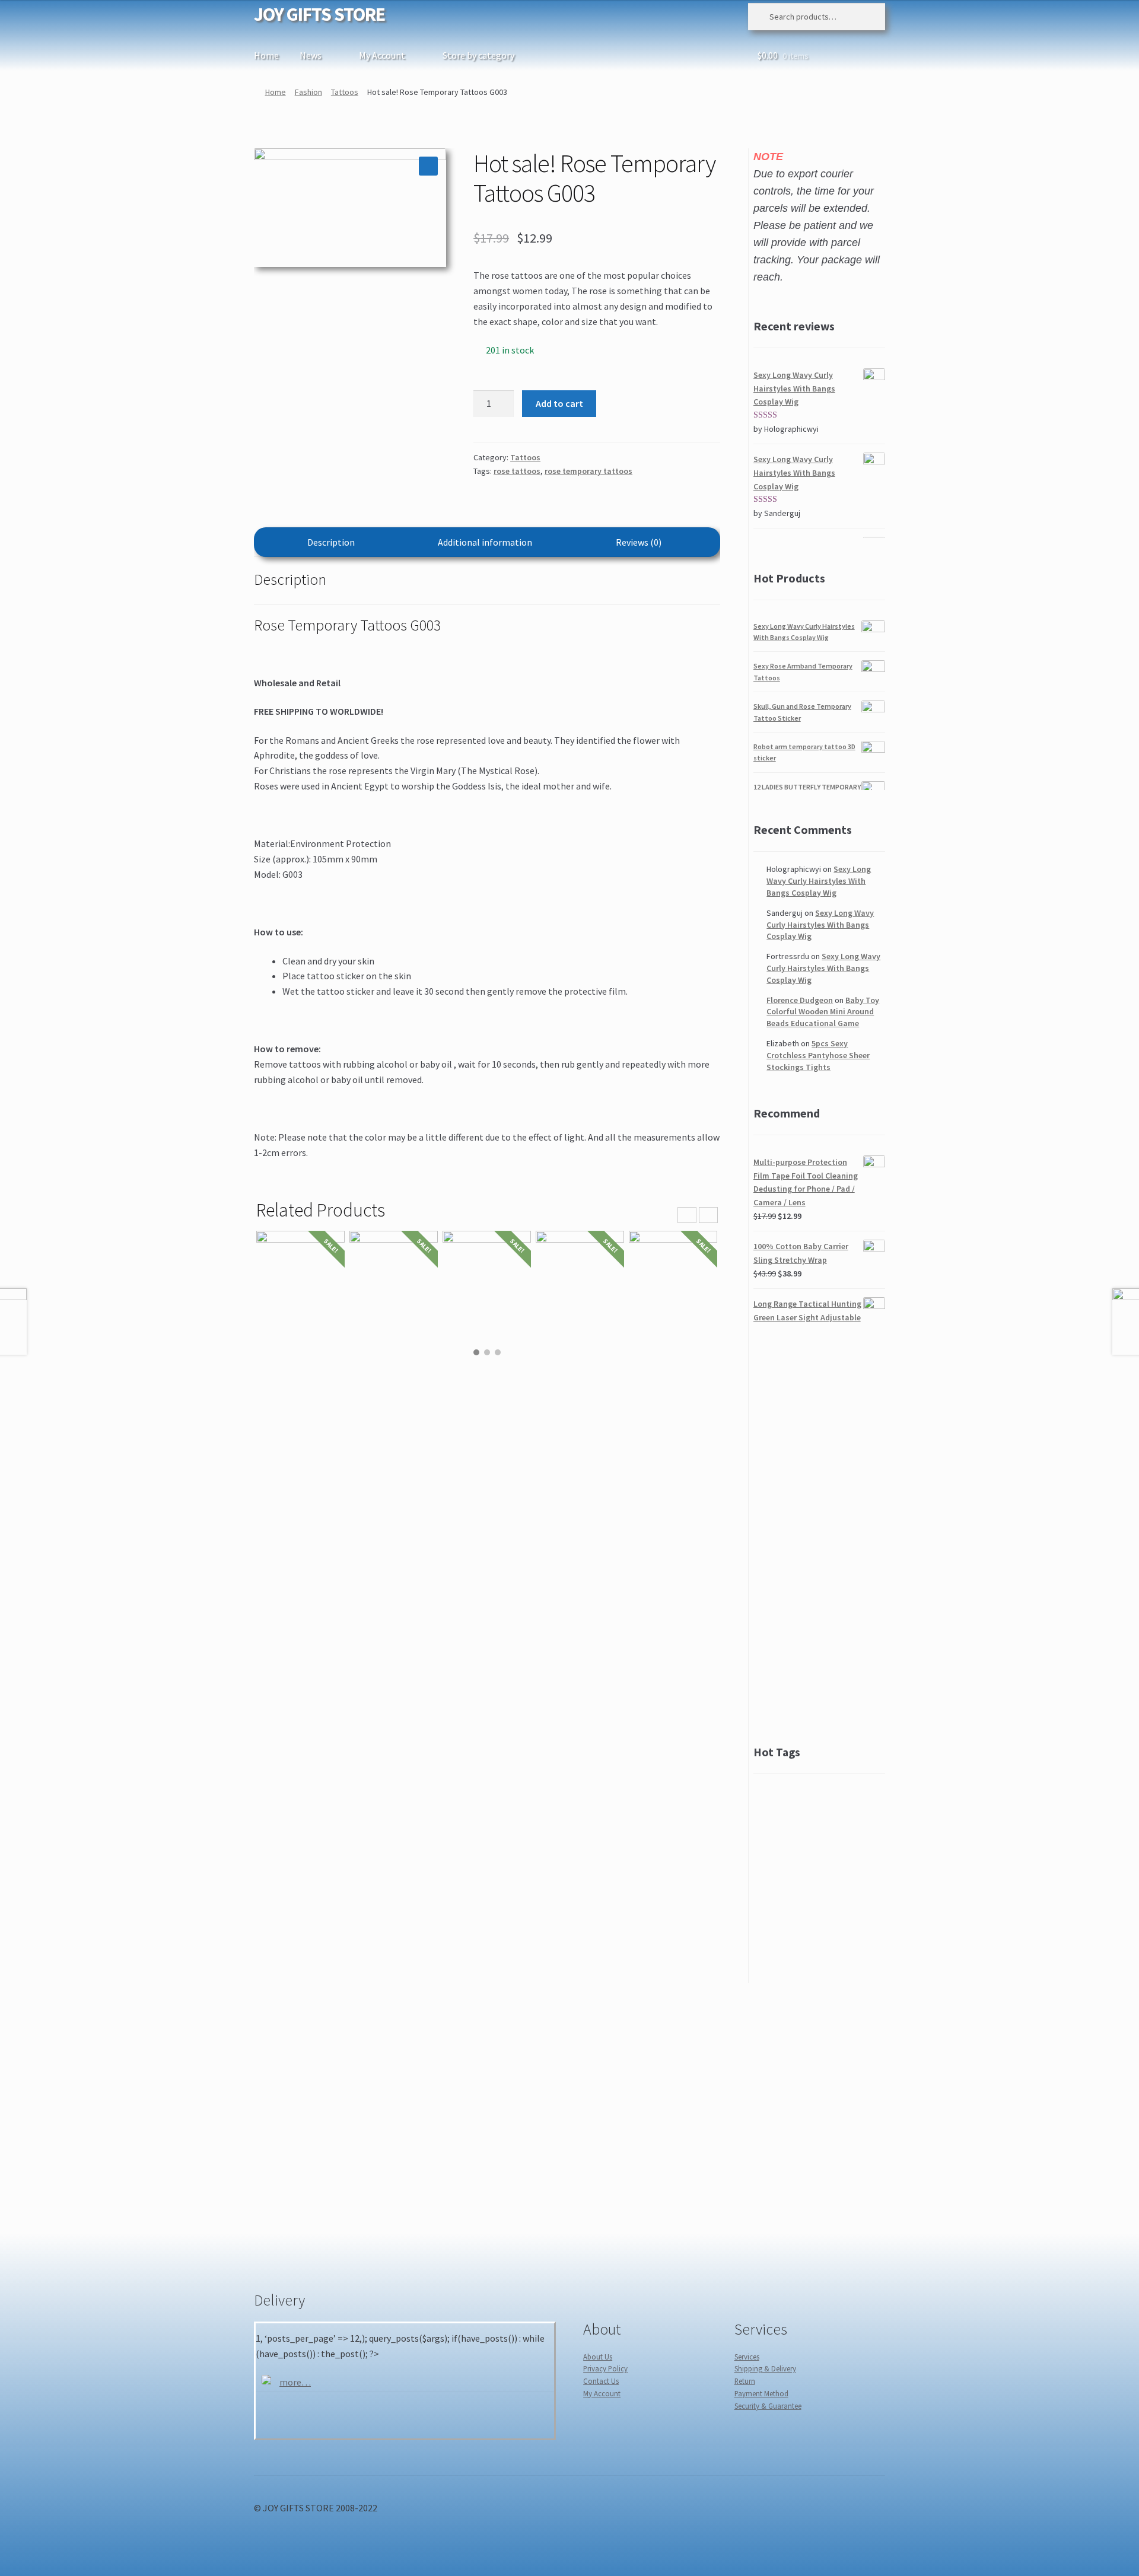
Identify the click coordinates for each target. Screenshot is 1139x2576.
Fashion (308, 92)
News (311, 55)
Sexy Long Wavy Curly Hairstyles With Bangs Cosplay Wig (819, 881)
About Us (598, 2357)
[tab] (331, 542)
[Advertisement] (819, 1534)
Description (331, 542)
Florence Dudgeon (800, 1000)
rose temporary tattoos (588, 471)
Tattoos (345, 92)
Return (745, 2381)
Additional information (485, 542)
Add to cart (559, 403)
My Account (382, 55)
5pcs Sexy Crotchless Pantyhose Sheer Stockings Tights (818, 1055)
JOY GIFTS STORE (319, 14)
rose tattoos (517, 471)
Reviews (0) (639, 542)
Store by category (478, 55)
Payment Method (761, 2393)
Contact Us (601, 2381)
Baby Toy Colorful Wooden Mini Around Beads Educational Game (823, 1012)
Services (747, 2357)
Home (266, 55)
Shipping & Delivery (765, 2368)
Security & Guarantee (768, 2406)
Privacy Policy (605, 2368)
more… (295, 2382)
